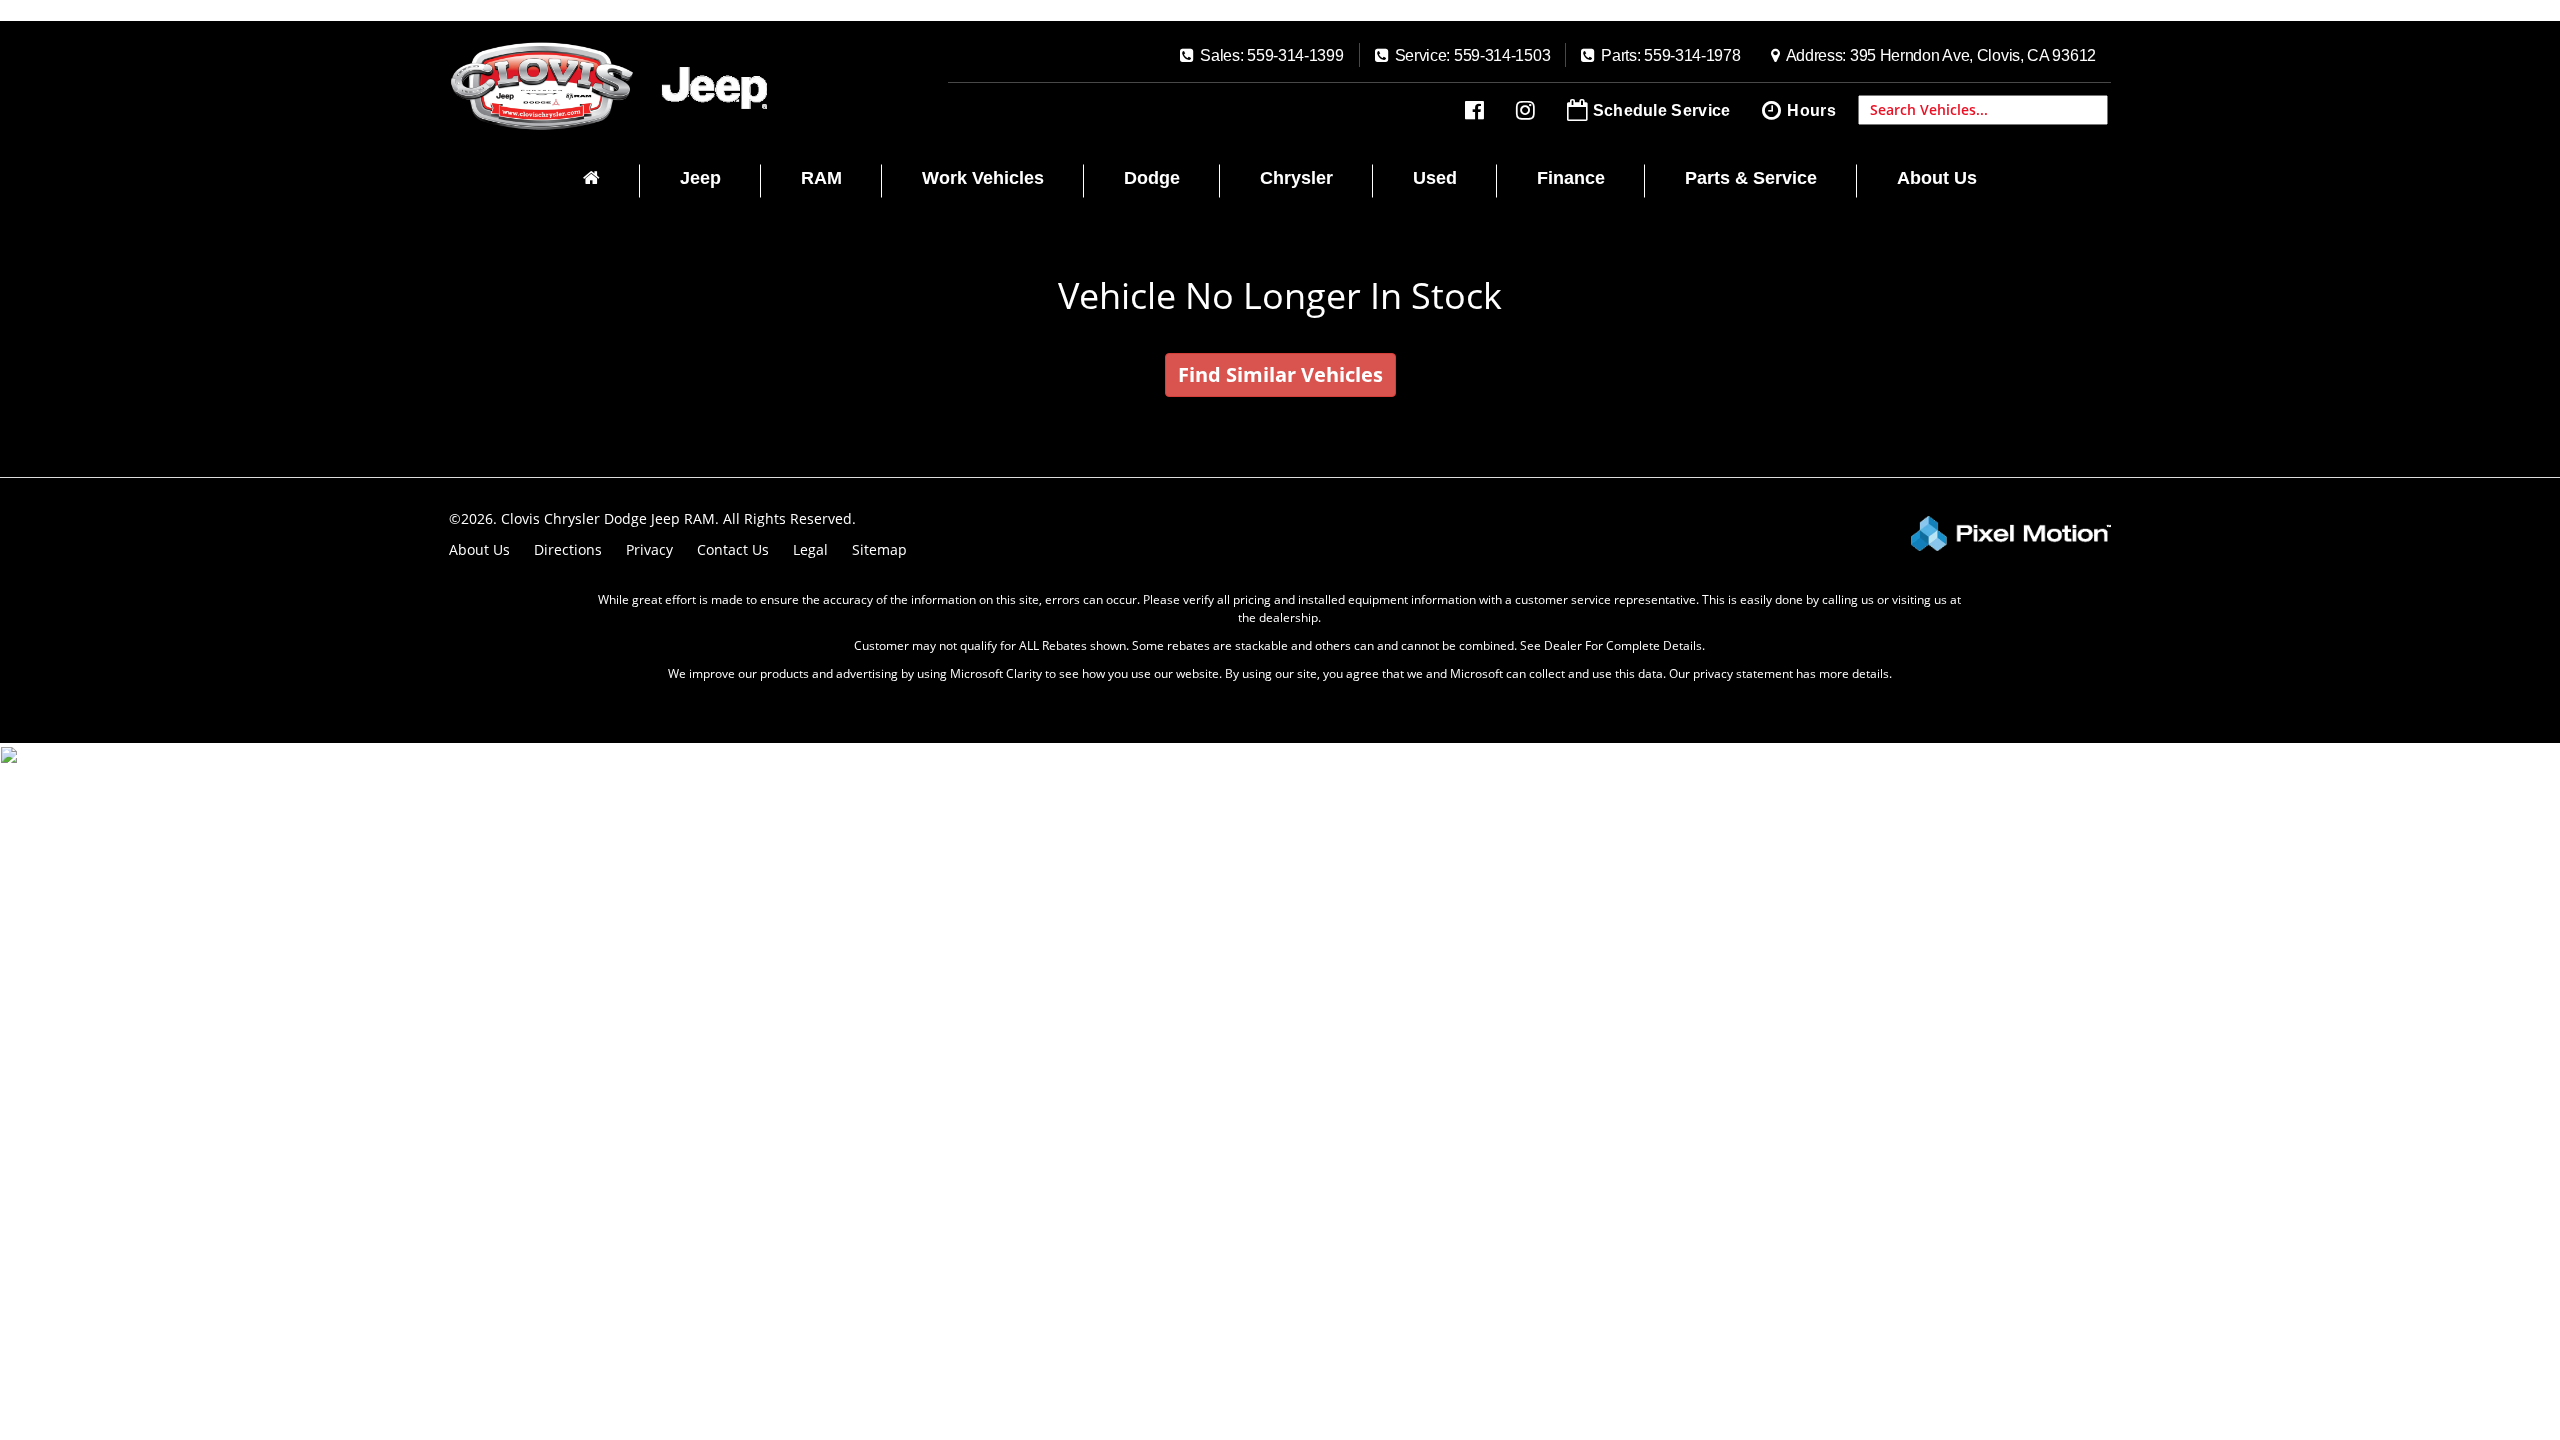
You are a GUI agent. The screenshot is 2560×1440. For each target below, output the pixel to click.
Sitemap (879, 549)
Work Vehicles (983, 178)
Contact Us (733, 549)
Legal (810, 549)
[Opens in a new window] (1474, 110)
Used (1435, 178)
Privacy (649, 549)
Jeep (700, 178)
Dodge (1152, 178)
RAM (821, 178)
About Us (1937, 178)
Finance (1571, 178)
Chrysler (1296, 178)
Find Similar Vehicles (1280, 374)
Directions (568, 549)
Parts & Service (1751, 178)
